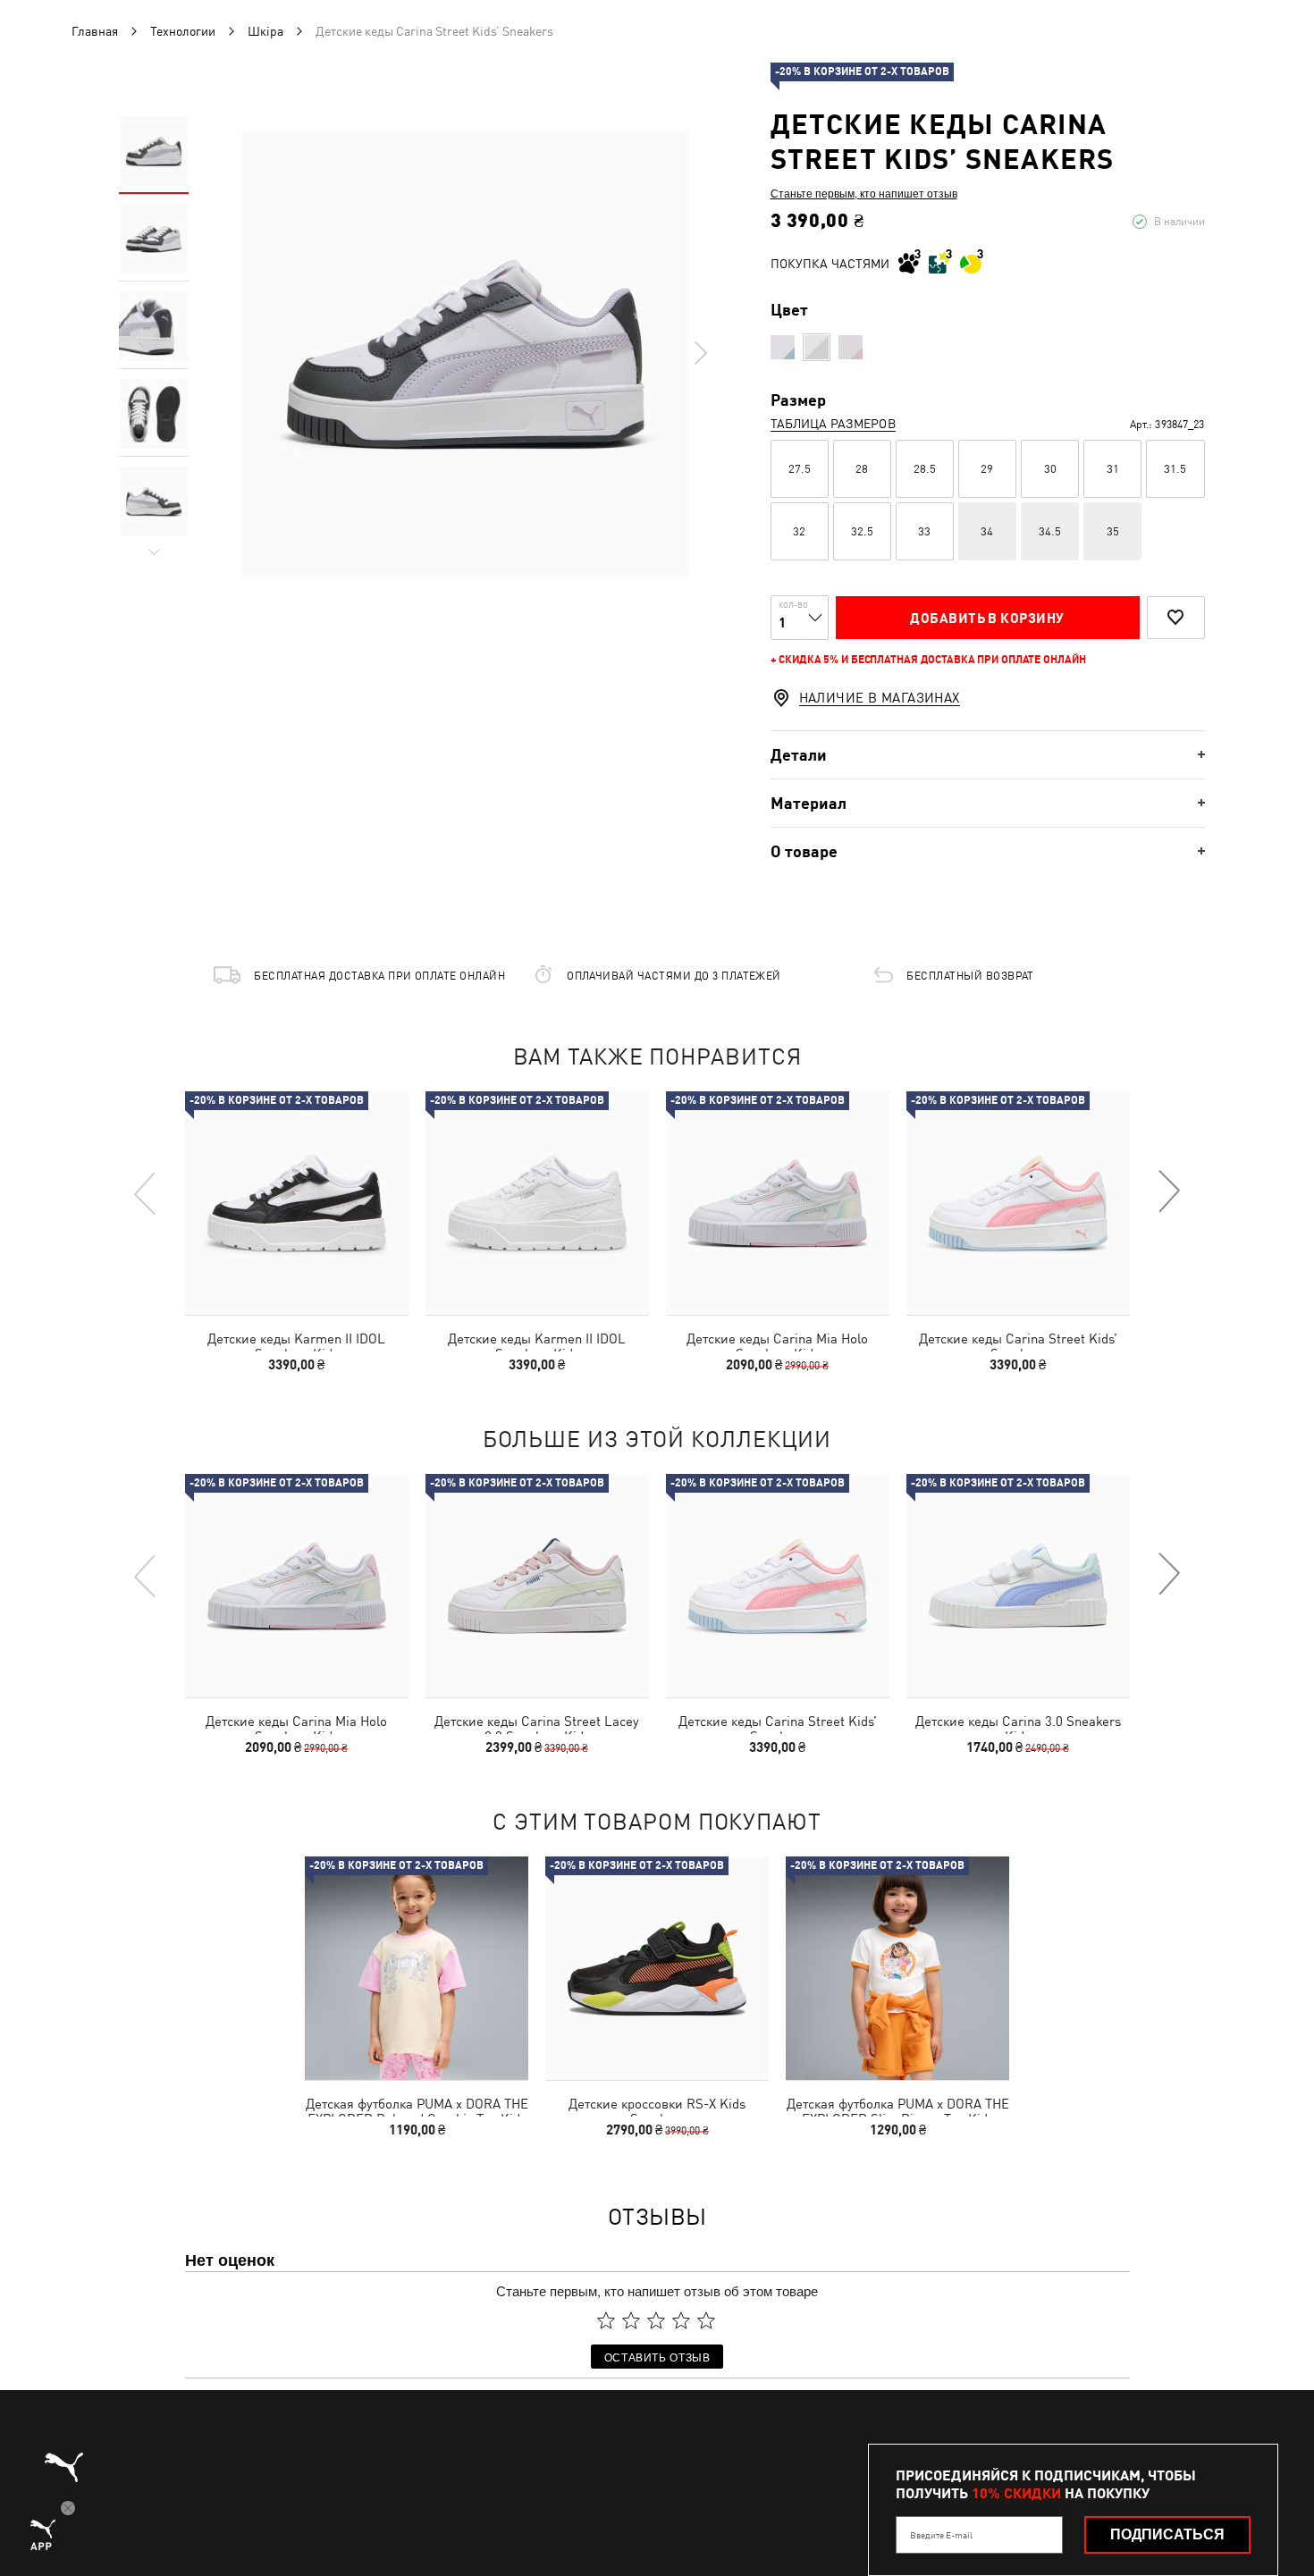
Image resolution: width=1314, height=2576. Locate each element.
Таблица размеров (833, 424)
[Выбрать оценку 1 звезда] (606, 2320)
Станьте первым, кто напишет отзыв (864, 193)
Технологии (183, 31)
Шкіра (265, 31)
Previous (146, 1192)
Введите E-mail (941, 2535)
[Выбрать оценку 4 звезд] (681, 2320)
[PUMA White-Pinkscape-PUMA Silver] (783, 347)
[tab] (988, 755)
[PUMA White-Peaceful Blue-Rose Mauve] (851, 347)
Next (700, 353)
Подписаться (1167, 2534)
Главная (95, 31)
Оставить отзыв (657, 2357)
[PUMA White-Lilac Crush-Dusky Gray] (817, 347)
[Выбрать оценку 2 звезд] (631, 2320)
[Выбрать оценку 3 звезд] (656, 2320)
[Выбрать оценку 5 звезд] (706, 2320)
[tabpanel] (466, 353)
